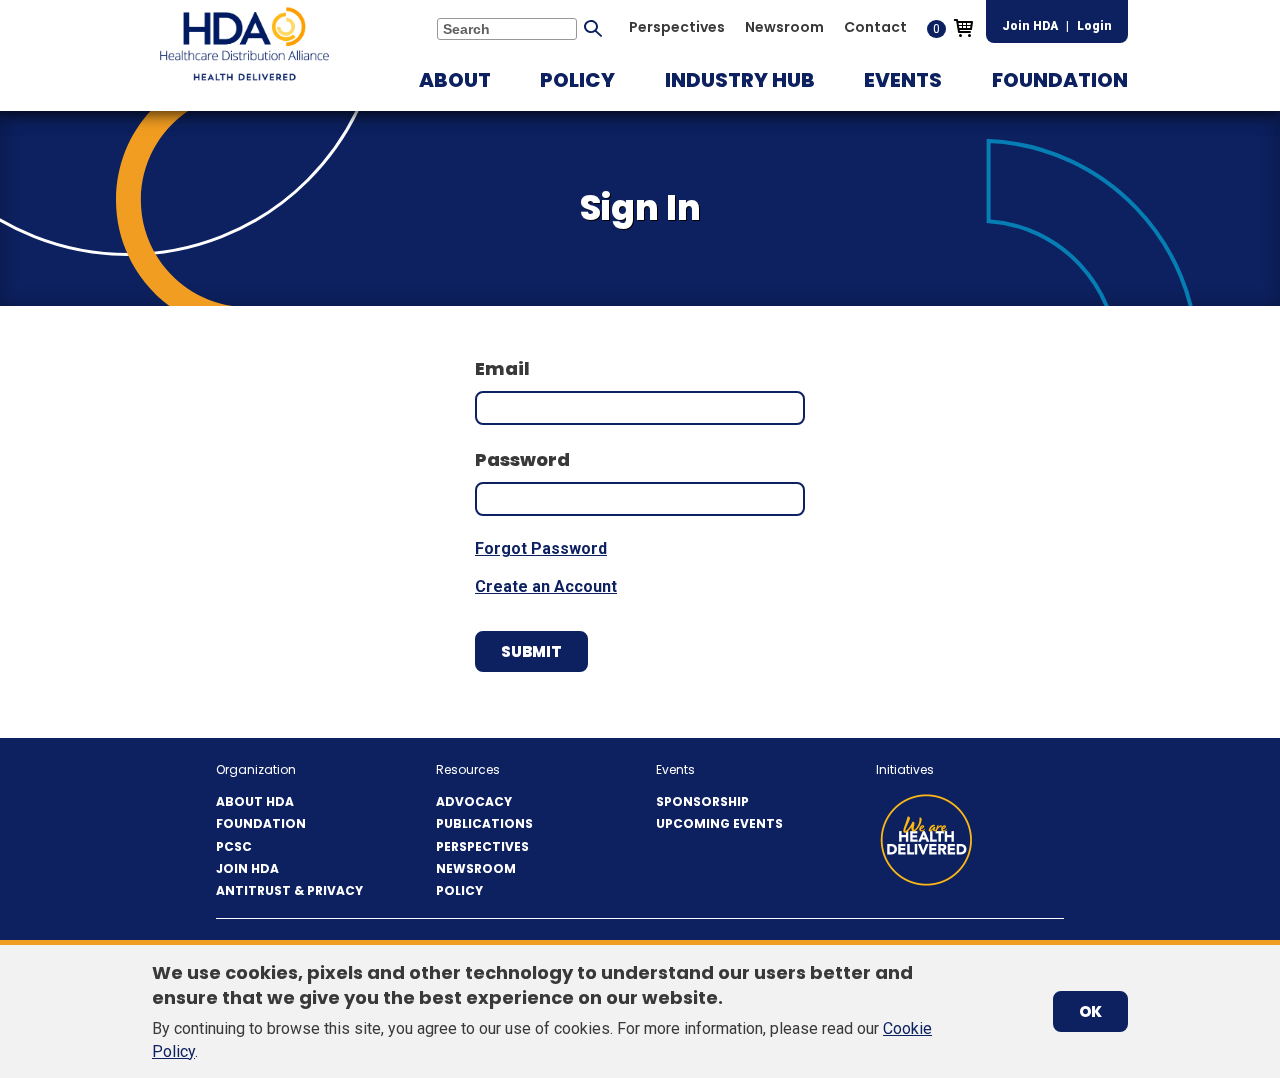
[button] (455, 80)
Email (502, 368)
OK (1090, 1011)
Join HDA (1030, 26)
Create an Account (546, 586)
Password (522, 459)
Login (1094, 26)
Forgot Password (541, 548)
